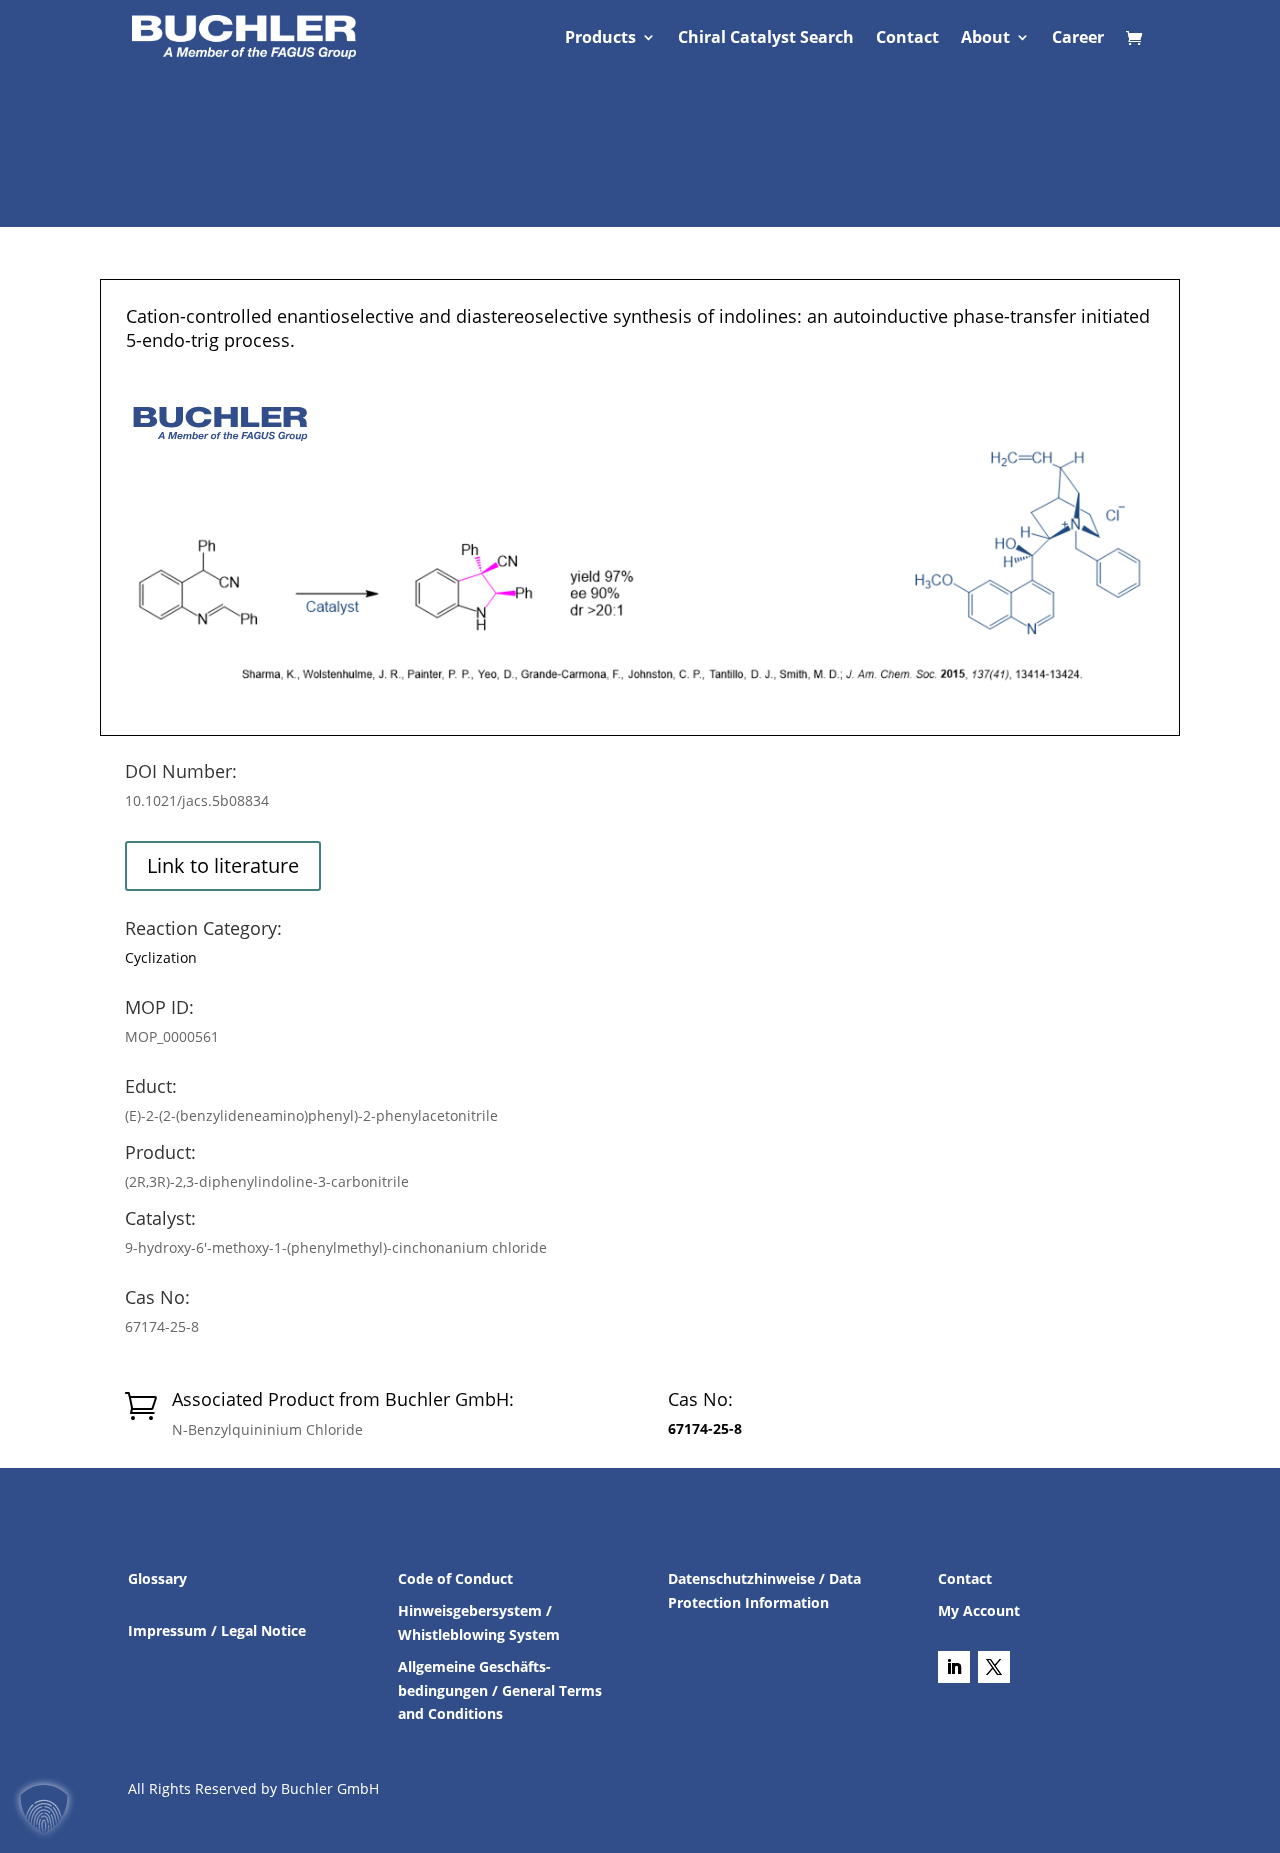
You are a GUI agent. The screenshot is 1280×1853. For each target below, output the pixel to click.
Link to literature (223, 865)
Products (600, 39)
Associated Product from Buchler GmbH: (343, 1399)
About (985, 39)
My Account (979, 1610)
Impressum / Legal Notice (217, 1630)
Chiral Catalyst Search (766, 39)
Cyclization (161, 957)
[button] (44, 1809)
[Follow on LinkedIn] (954, 1667)
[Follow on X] (994, 1667)
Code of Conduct (455, 1578)
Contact (907, 39)
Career (1078, 39)
